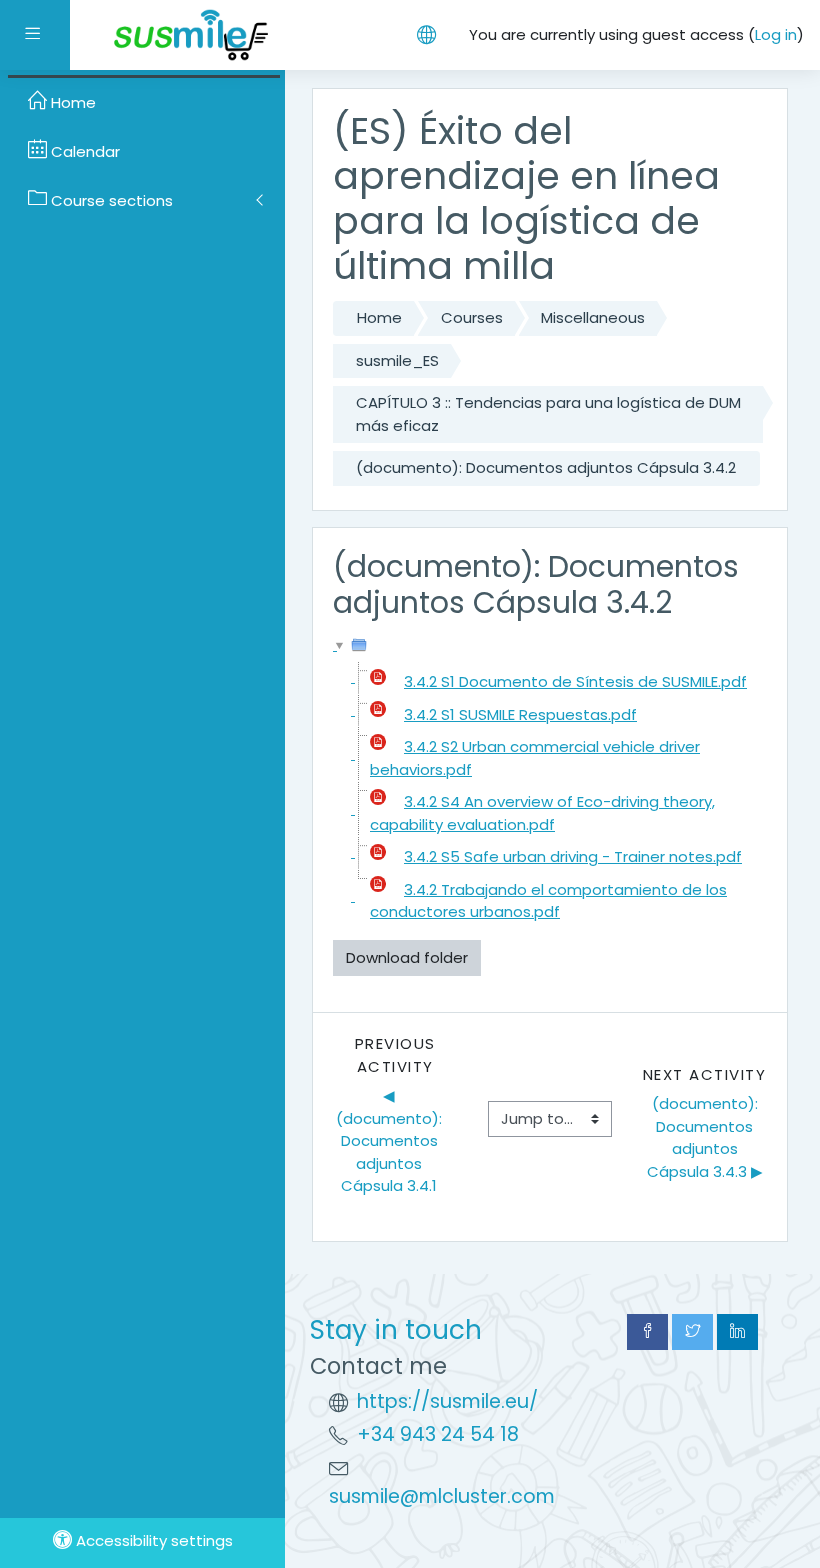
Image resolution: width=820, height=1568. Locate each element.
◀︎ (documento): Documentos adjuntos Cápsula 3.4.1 (391, 1140)
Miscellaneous (593, 317)
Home (379, 317)
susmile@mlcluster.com (442, 1496)
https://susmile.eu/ (447, 1401)
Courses (472, 317)
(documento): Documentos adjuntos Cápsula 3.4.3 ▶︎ (705, 1137)
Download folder (407, 957)
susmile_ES (397, 360)
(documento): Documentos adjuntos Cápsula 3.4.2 (546, 467)
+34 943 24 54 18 (438, 1434)
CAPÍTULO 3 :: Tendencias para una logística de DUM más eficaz (548, 414)
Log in (776, 34)
